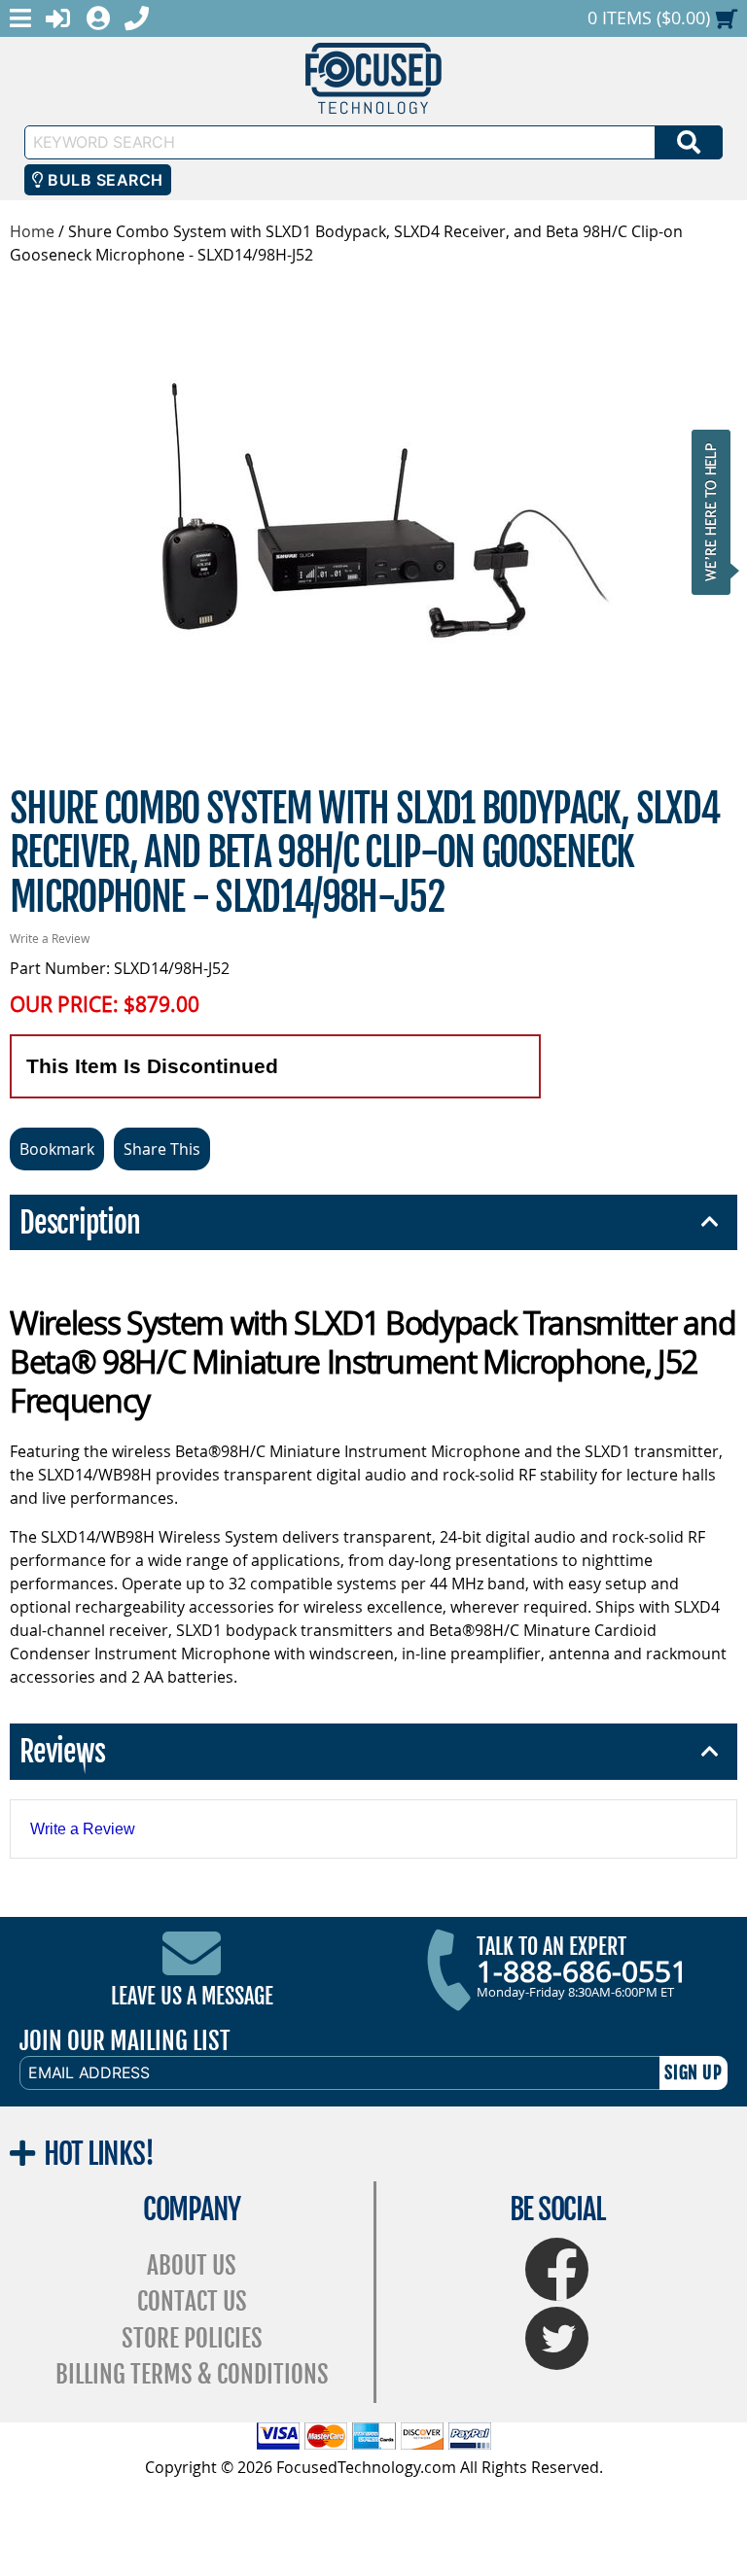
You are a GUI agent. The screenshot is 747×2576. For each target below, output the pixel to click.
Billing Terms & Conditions (192, 2374)
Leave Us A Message (192, 1996)
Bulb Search (104, 180)
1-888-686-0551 (582, 1971)
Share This (162, 1149)
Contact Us (192, 2301)
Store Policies (192, 2338)
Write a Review (50, 938)
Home (32, 231)
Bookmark (57, 1149)
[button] (717, 512)
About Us (192, 2265)
